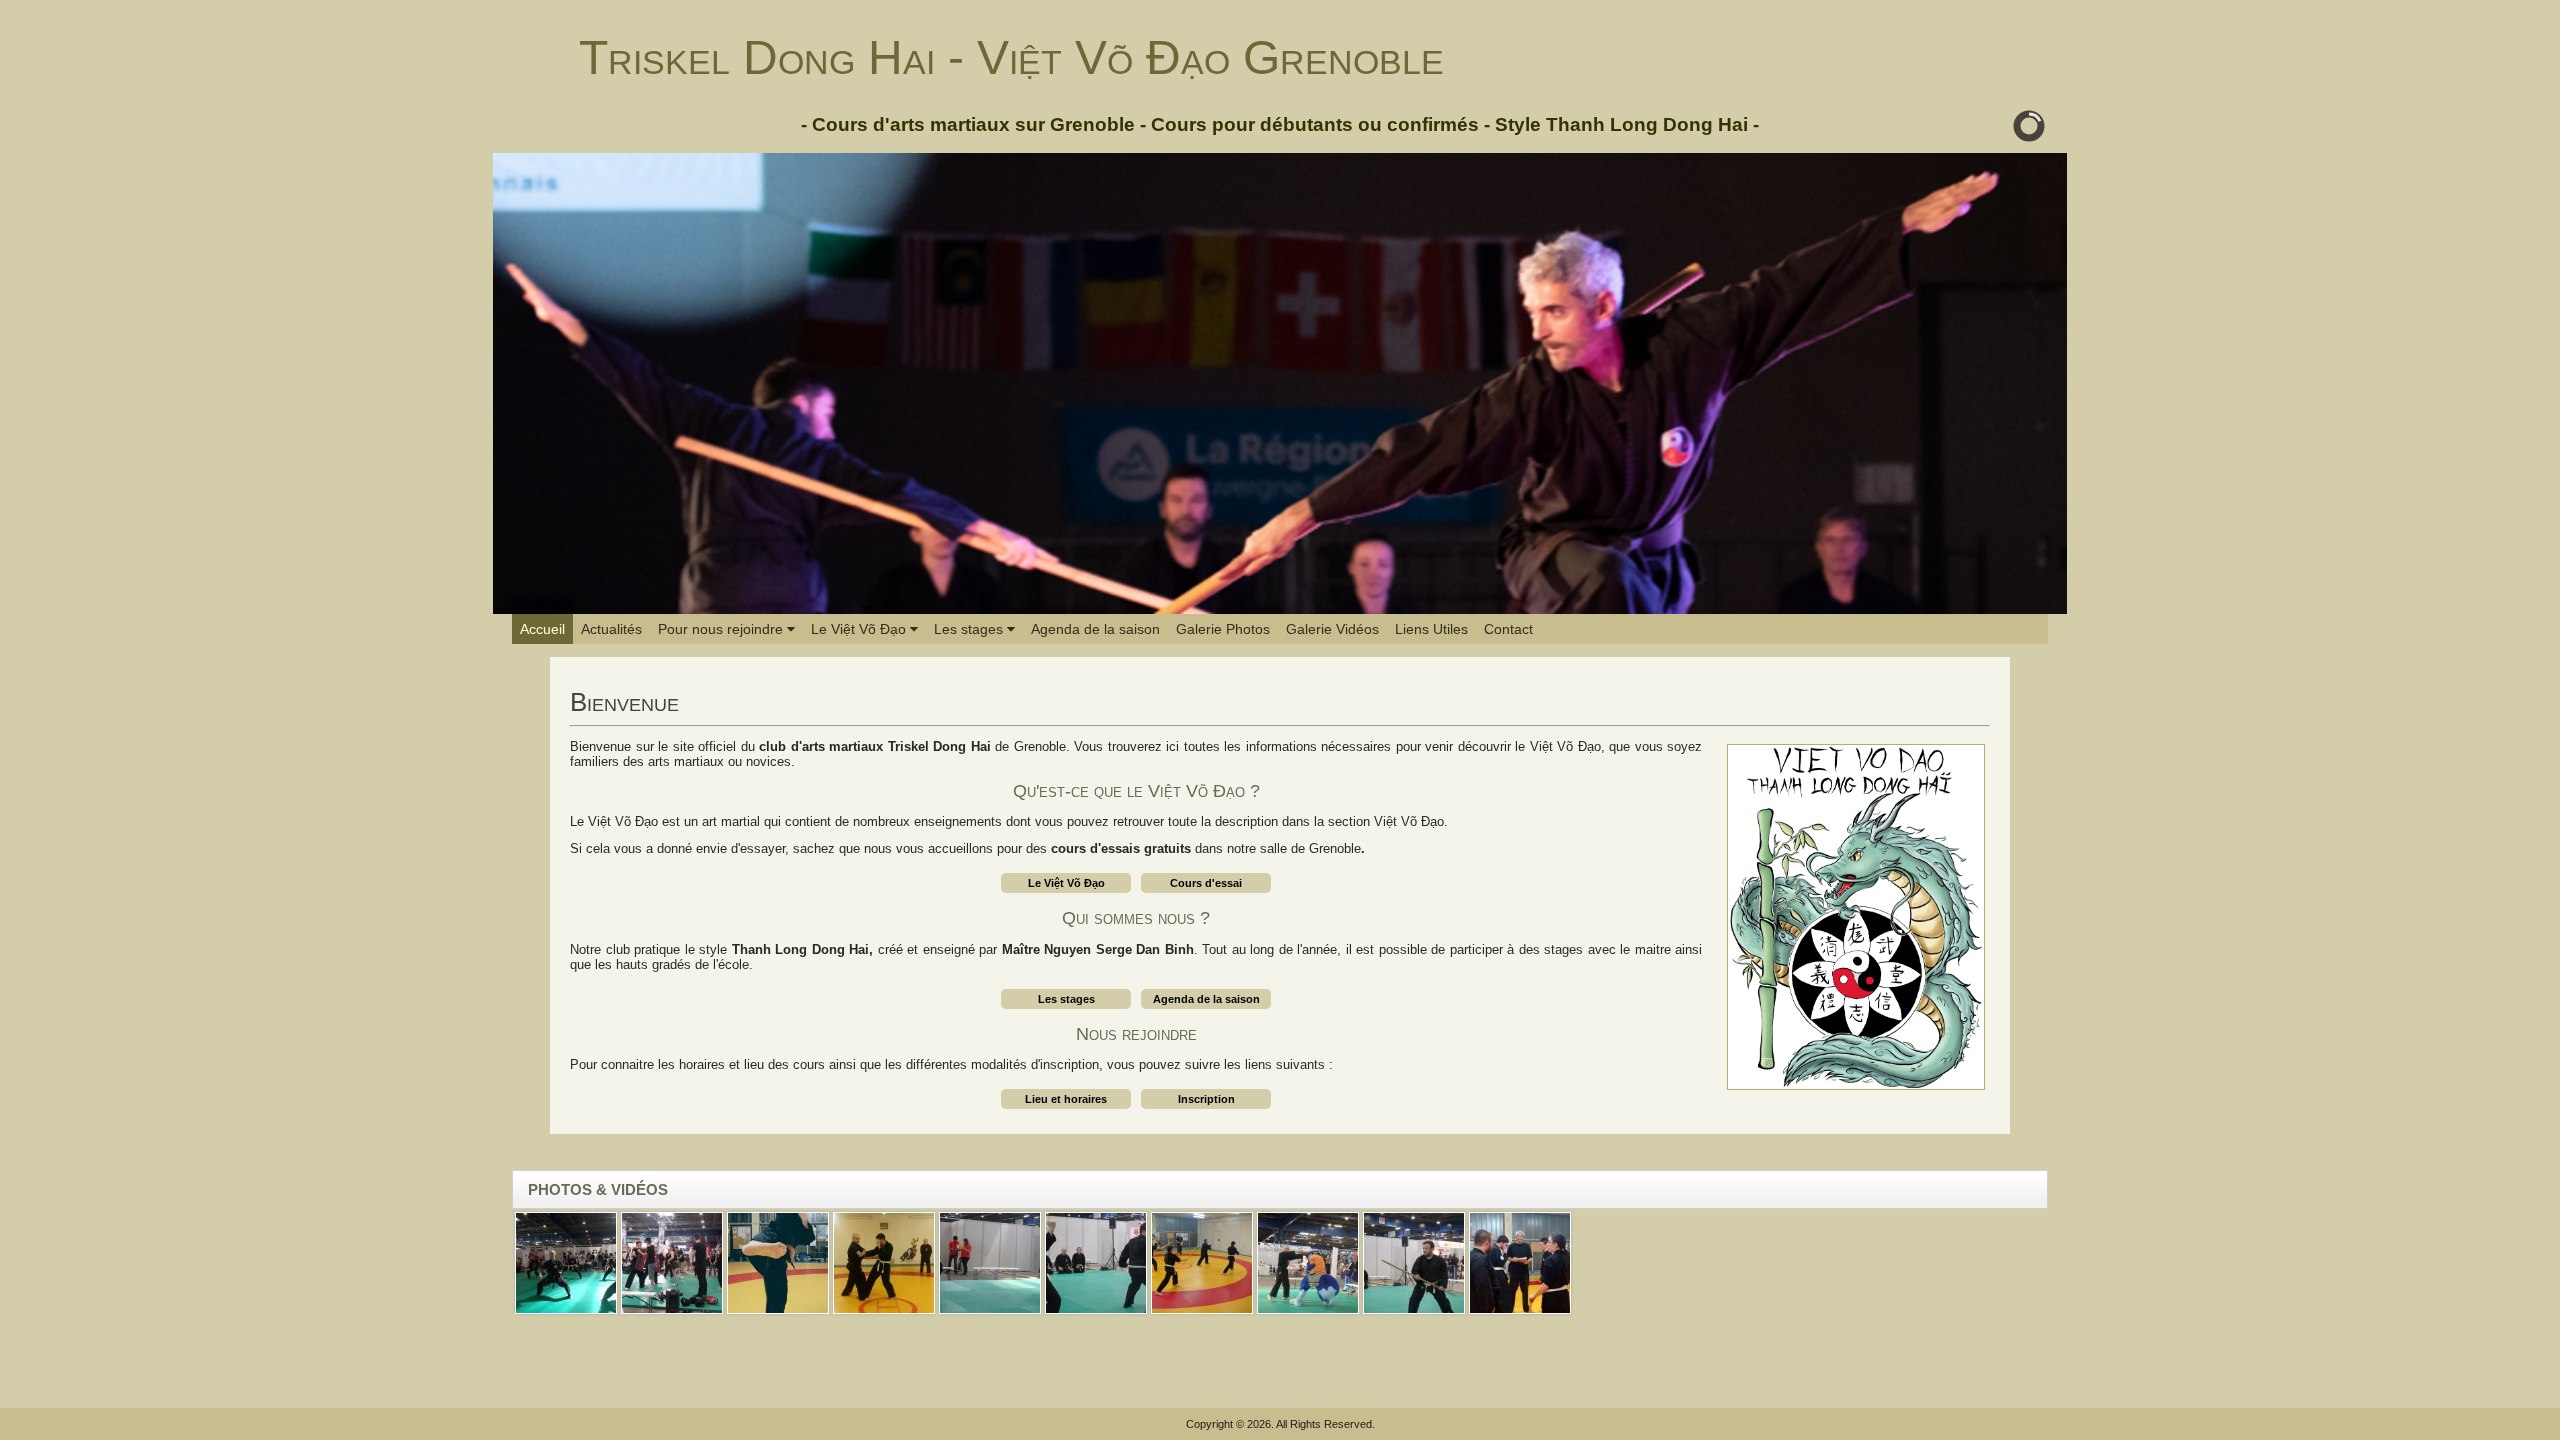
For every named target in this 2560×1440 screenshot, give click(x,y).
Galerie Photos (1223, 629)
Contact (1508, 629)
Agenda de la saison (1095, 629)
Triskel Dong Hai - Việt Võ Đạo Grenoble (1011, 57)
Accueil (542, 629)
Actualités (611, 629)
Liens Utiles (1431, 629)
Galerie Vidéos (1332, 629)
